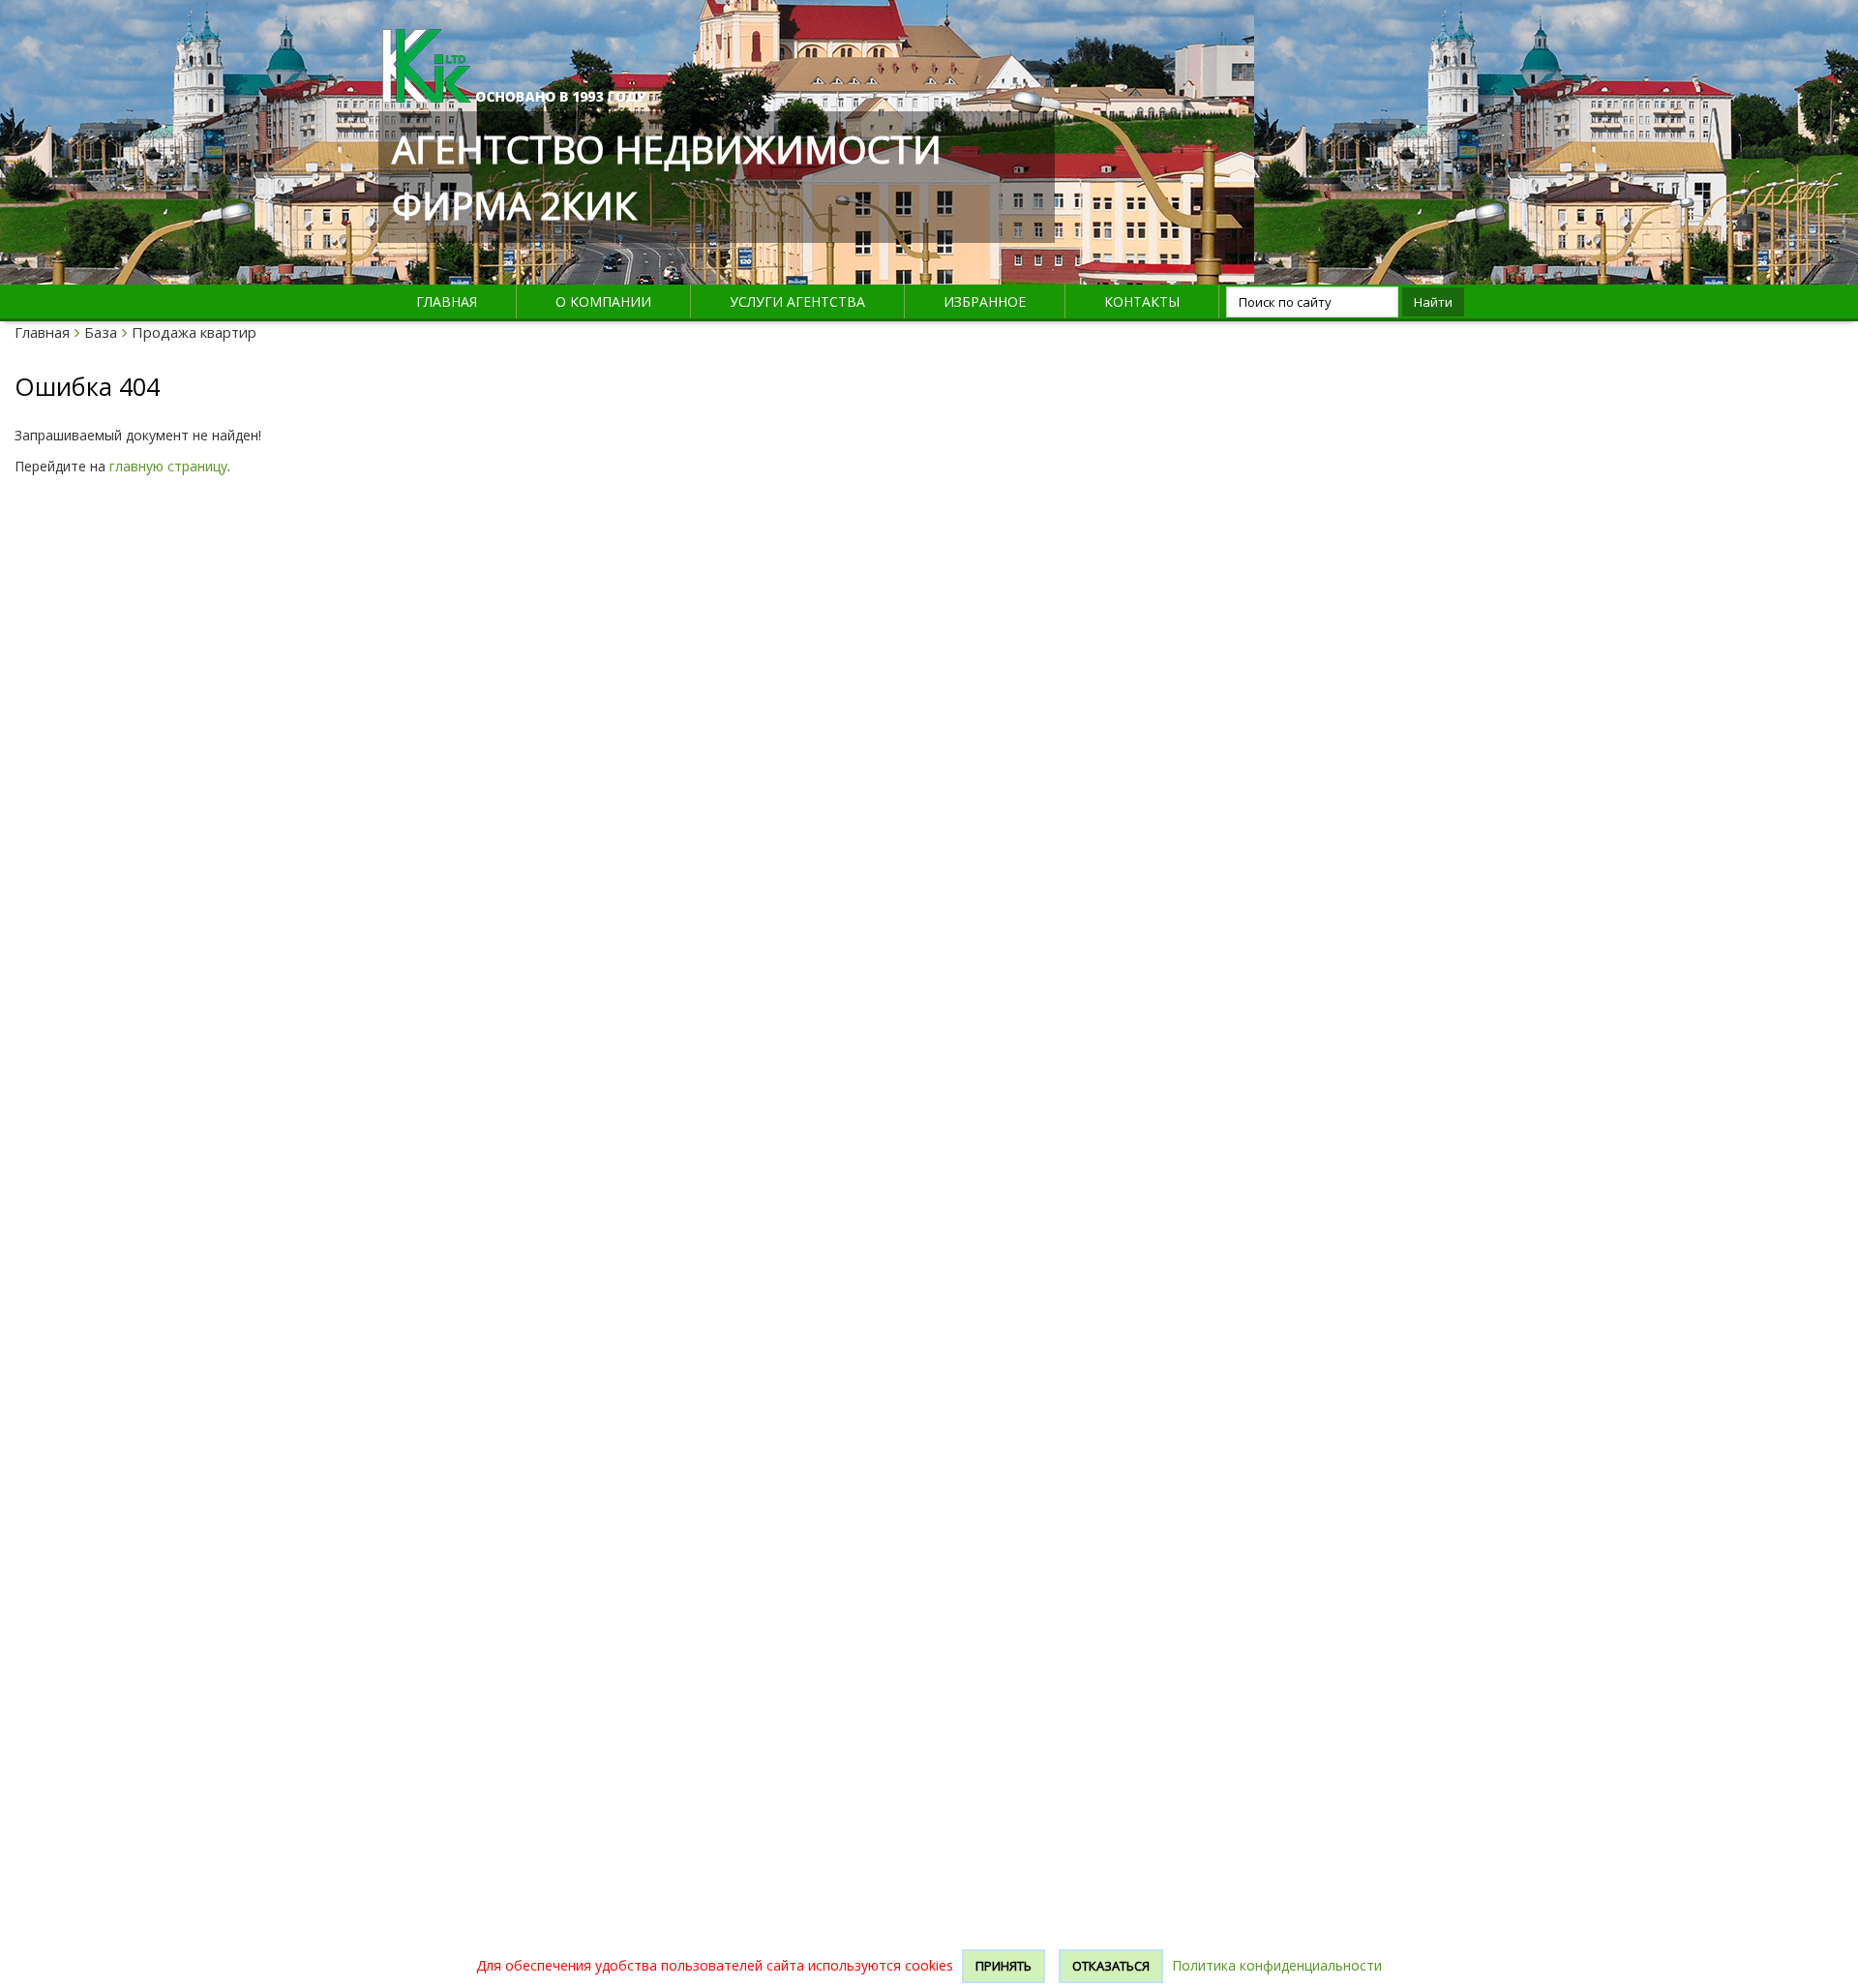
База (101, 332)
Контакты (1142, 301)
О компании (603, 301)
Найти (1433, 302)
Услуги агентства (797, 301)
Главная (447, 301)
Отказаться (1111, 1966)
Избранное (985, 301)
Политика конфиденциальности (1277, 1965)
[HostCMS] (514, 40)
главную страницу (168, 466)
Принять (1004, 1966)
